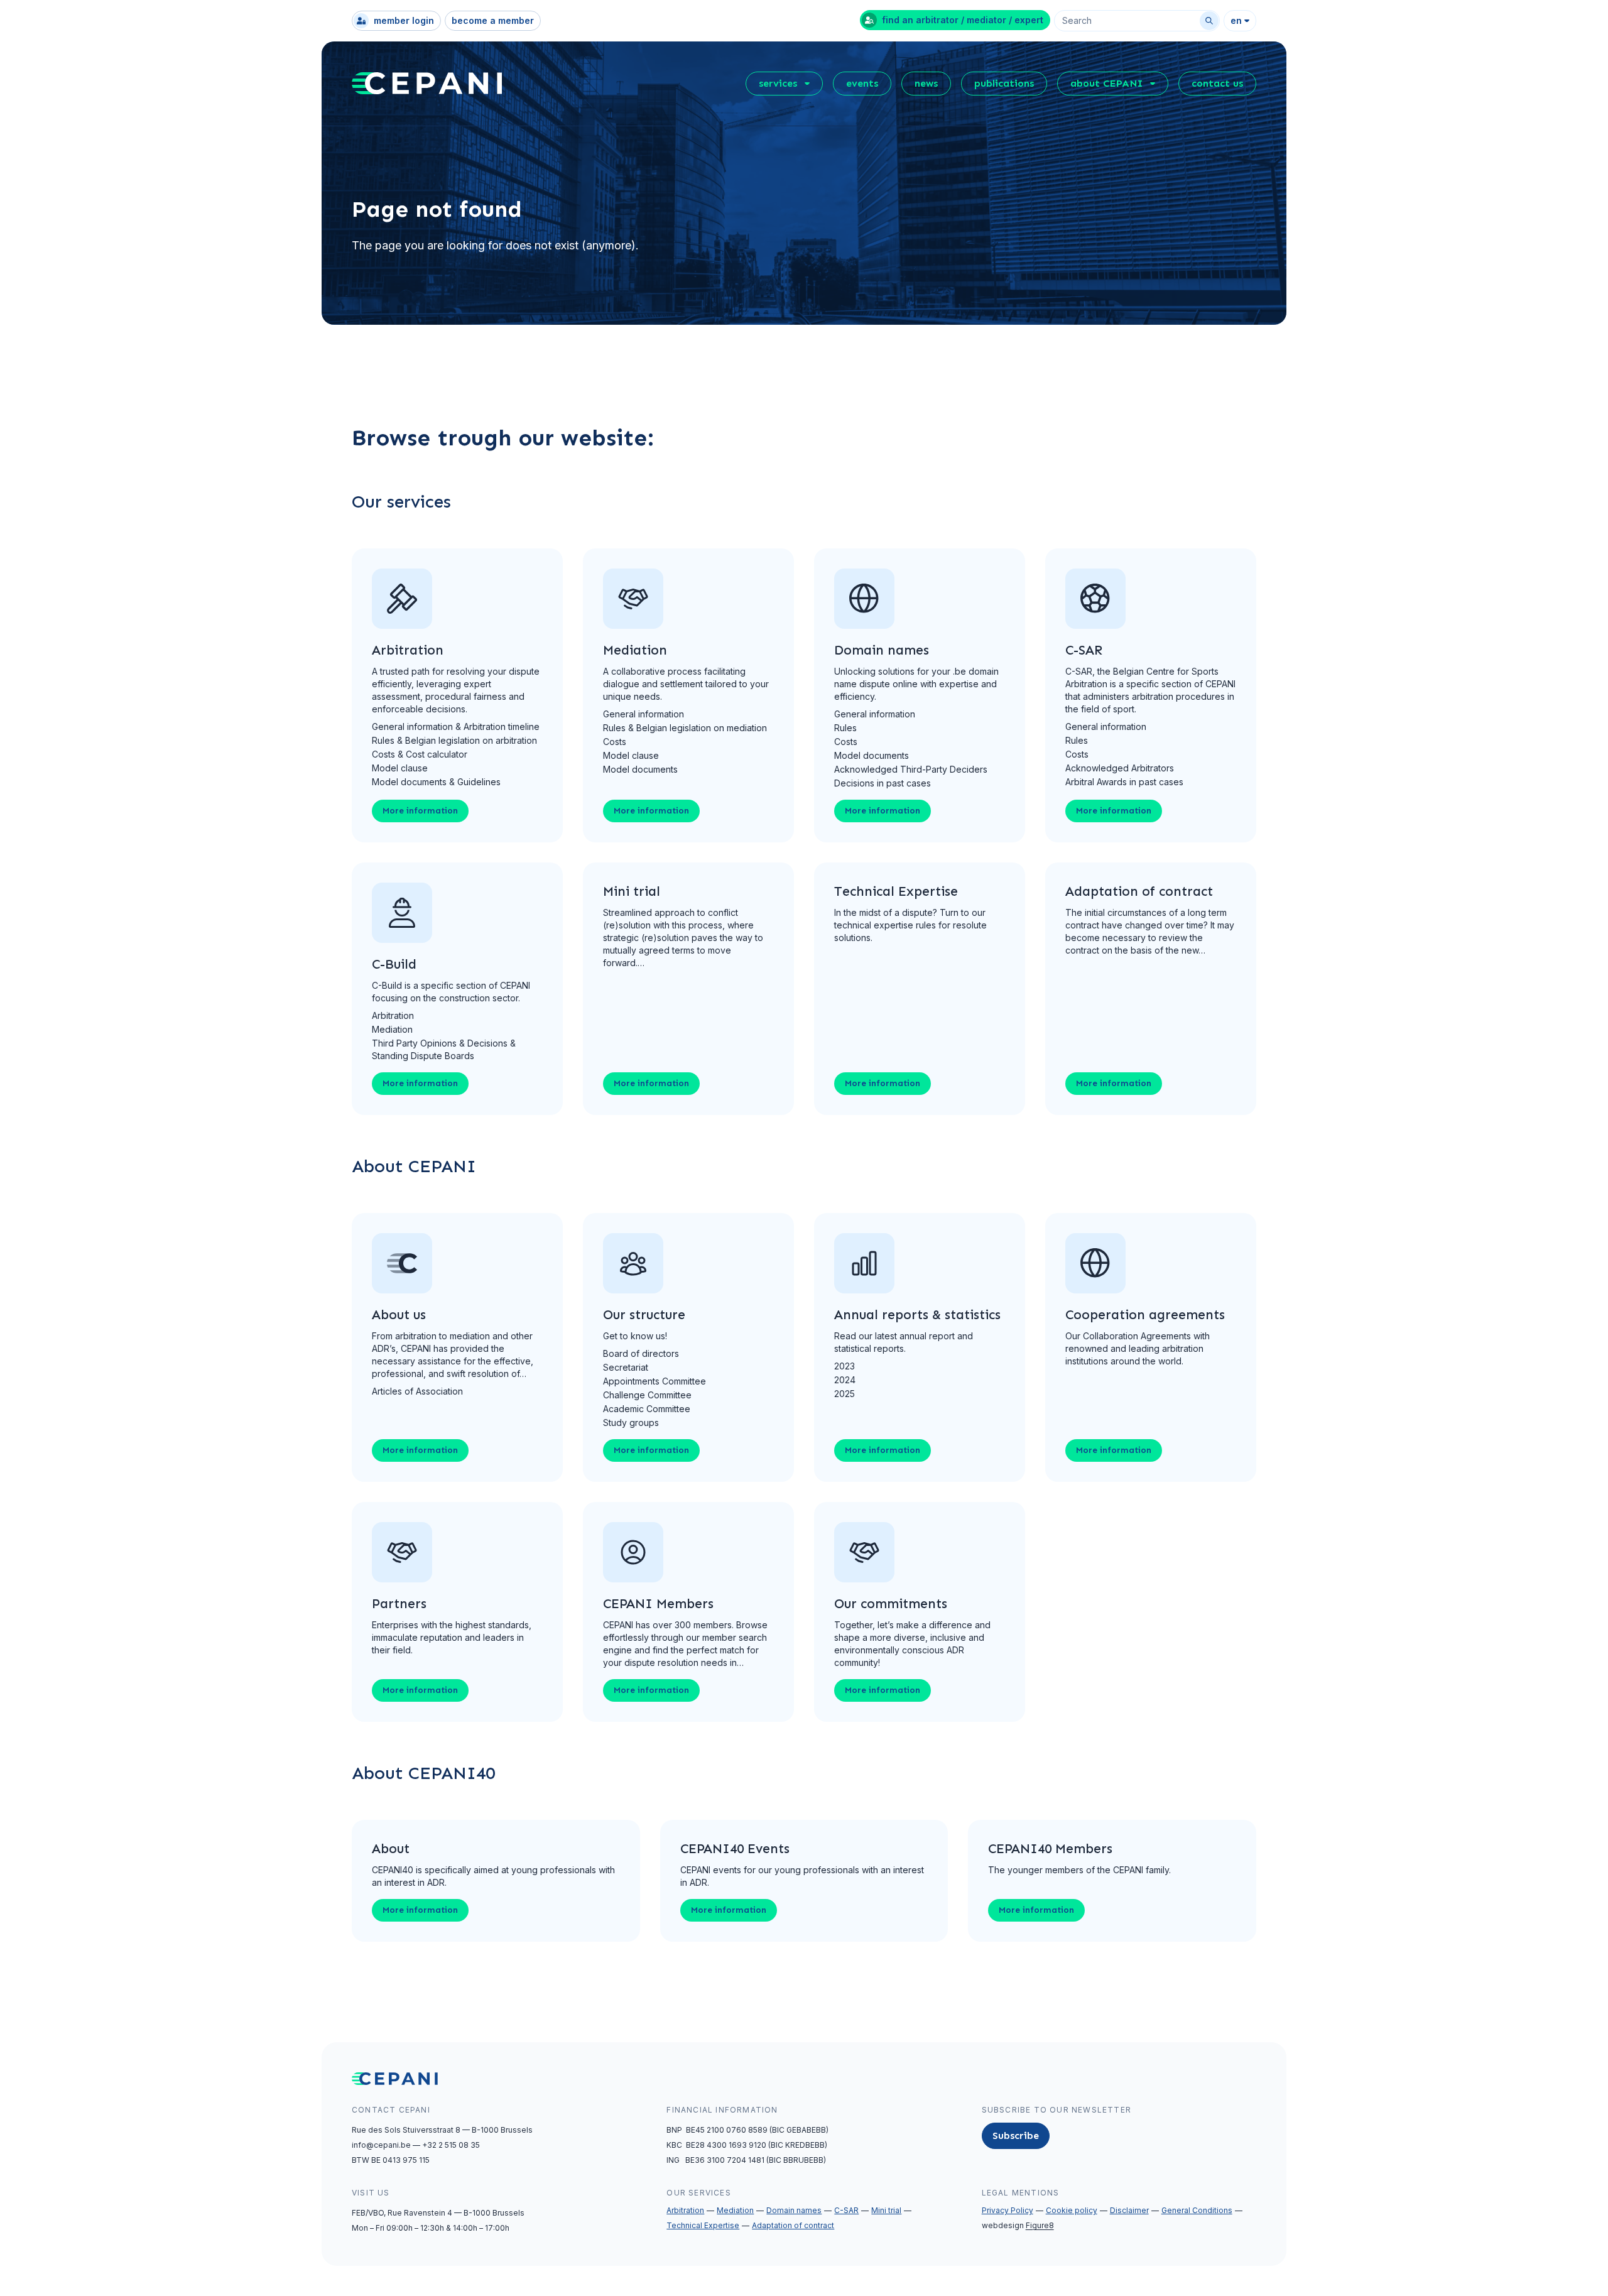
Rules (845, 728)
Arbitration (393, 1015)
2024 (845, 1380)
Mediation (392, 1029)
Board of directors (641, 1353)
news (926, 83)
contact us (1217, 83)
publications (1004, 83)
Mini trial (886, 2210)
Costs (615, 742)
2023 (845, 1366)
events (862, 83)
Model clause (400, 768)
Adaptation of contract (793, 2225)
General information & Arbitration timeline (456, 726)
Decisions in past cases (883, 783)
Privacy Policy (1008, 2210)
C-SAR (846, 2210)
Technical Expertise (703, 2225)
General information (644, 714)
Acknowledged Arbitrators (1120, 768)
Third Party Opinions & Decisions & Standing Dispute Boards (444, 1049)
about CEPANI (1106, 83)
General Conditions (1197, 2210)
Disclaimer (1129, 2210)
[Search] (1209, 21)
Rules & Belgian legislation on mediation (685, 728)
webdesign (1018, 2225)
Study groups (631, 1423)
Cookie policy (1072, 2210)
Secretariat (626, 1367)
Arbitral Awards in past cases (1124, 782)
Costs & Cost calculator (420, 754)
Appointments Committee (655, 1381)
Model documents (640, 769)
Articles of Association (417, 1391)
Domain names (794, 2210)
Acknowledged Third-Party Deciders (911, 769)
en (1236, 20)
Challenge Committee (647, 1395)
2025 (845, 1394)
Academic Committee (647, 1409)
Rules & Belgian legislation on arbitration (454, 740)
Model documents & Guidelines (436, 782)
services (778, 83)
